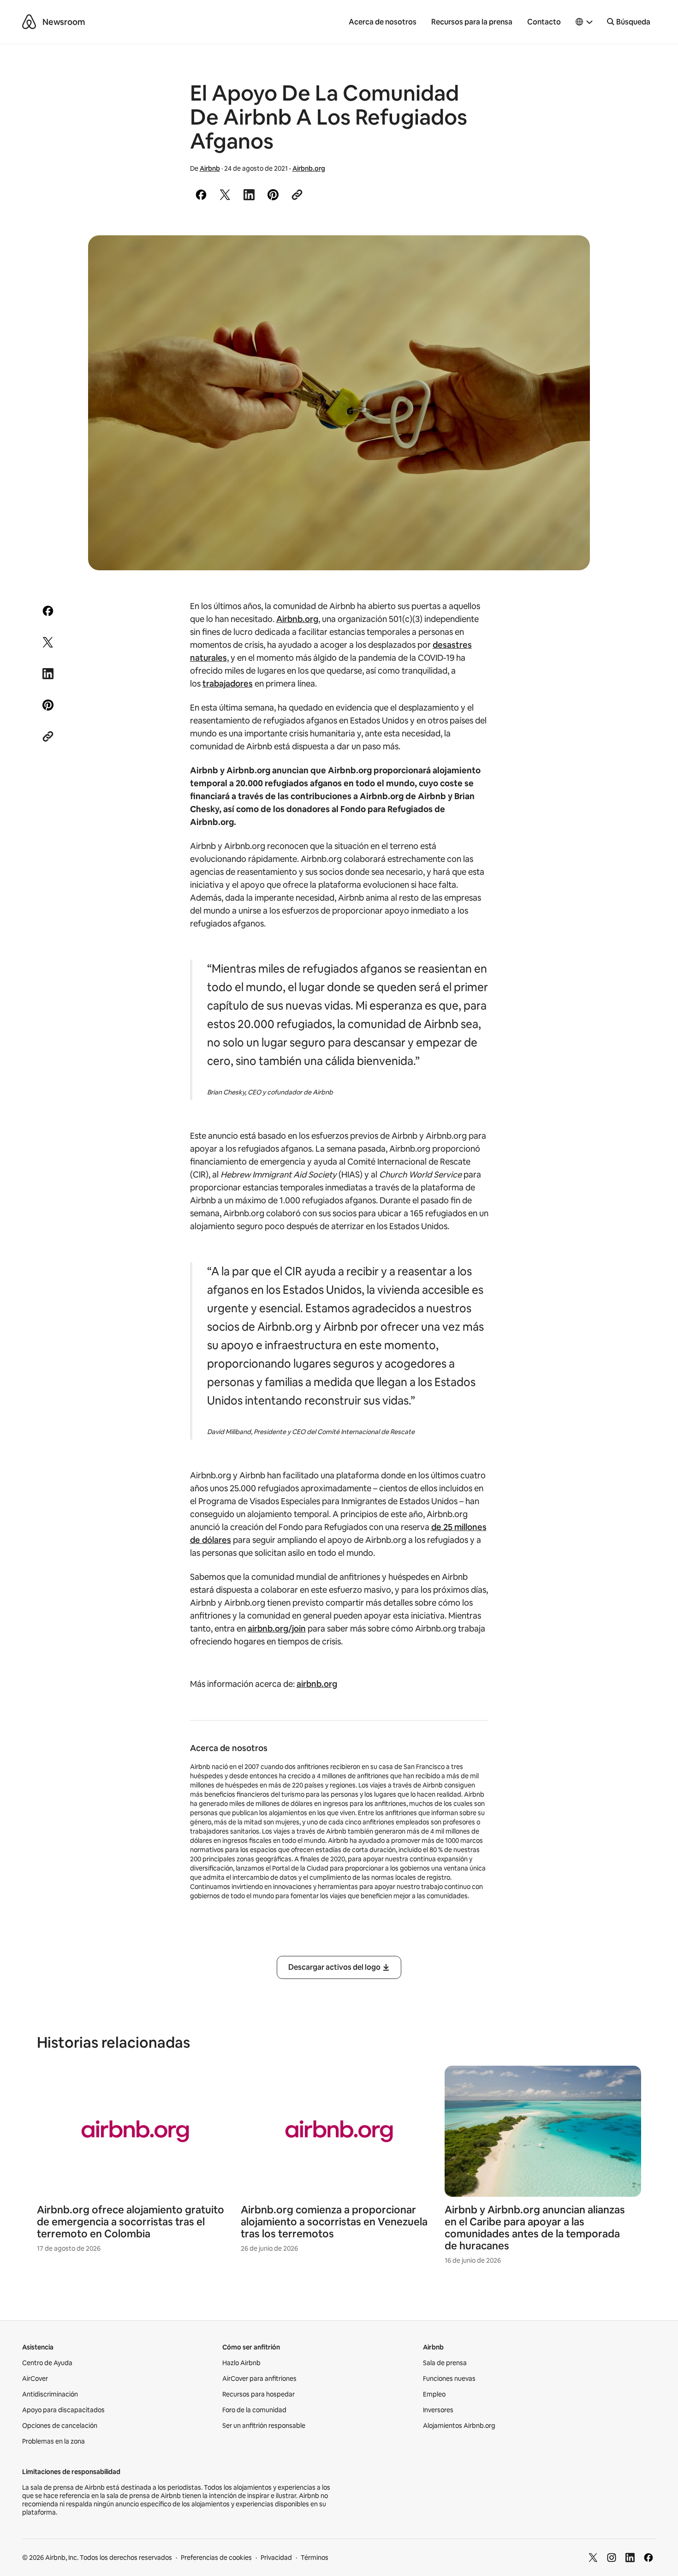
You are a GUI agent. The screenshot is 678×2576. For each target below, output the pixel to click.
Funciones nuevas (449, 2379)
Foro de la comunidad (254, 2410)
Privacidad (276, 2558)
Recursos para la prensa (472, 22)
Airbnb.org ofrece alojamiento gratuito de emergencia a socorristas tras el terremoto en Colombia (131, 2222)
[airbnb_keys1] (339, 403)
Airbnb (210, 168)
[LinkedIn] (630, 2558)
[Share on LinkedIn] (249, 195)
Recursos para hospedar (259, 2394)
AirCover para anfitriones (259, 2379)
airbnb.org (317, 1684)
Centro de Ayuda (47, 2363)
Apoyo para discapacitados (63, 2410)
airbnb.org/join (277, 1629)
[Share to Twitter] (225, 195)
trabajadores (228, 684)
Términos (315, 2558)
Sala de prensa (445, 2363)
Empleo (434, 2394)
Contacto (544, 22)
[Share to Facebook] (201, 195)
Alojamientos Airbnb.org (459, 2426)
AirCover (35, 2379)
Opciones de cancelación (60, 2426)
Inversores (438, 2410)
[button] (584, 22)
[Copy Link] (297, 195)
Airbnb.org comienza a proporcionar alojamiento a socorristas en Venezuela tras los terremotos (334, 2222)
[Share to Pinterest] (273, 195)
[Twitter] (593, 2558)
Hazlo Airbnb (241, 2363)
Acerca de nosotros (383, 22)
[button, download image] (571, 256)
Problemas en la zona (54, 2441)
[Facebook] (648, 2558)
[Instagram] (612, 2558)
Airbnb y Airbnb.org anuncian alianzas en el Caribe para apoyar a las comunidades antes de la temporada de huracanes (535, 2228)
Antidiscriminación (50, 2394)
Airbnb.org (309, 168)
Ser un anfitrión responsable (264, 2426)
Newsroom (64, 22)
